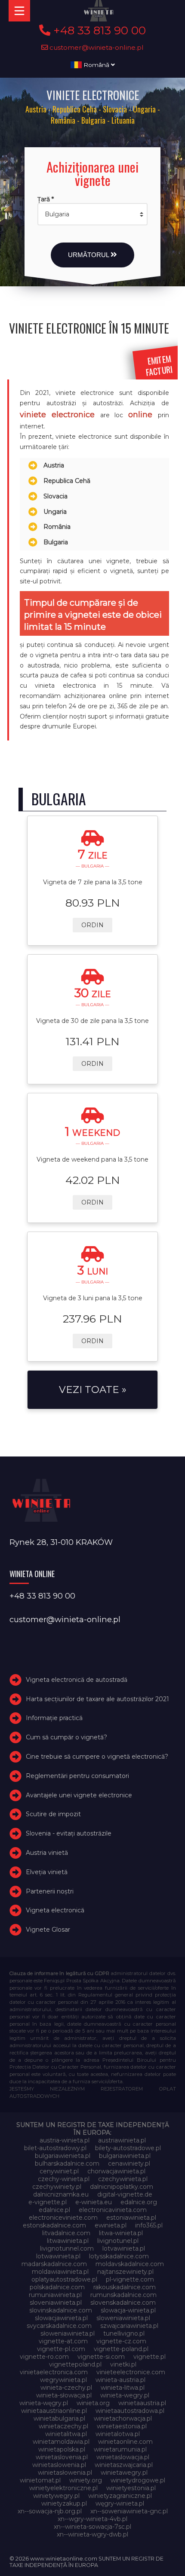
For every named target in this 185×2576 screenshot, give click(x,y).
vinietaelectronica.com (54, 2372)
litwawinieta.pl (68, 2241)
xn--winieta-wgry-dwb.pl (92, 2534)
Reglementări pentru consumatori (77, 1776)
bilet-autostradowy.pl (55, 2148)
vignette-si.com (101, 2357)
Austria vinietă (47, 1853)
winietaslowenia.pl (59, 2465)
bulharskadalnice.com (67, 2163)
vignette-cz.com (121, 2341)
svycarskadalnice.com (59, 2326)
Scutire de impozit (53, 1814)
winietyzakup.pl (64, 2503)
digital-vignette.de (125, 2194)
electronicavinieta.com (113, 2210)
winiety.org (86, 2480)
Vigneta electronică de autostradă (77, 1680)
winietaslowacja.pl (123, 2457)
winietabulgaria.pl (59, 2418)
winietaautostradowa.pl (130, 2411)
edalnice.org (139, 2202)
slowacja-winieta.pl (128, 2310)
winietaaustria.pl (142, 2403)
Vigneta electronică (55, 1911)
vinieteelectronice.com (131, 2372)
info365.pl (149, 2225)
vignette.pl (150, 2357)
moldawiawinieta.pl (60, 2272)
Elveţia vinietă (47, 1872)
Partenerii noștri (50, 1891)
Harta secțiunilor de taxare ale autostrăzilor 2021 (97, 1699)
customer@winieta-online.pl (96, 47)
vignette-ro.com (44, 2357)
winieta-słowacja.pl (64, 2395)
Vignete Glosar (48, 1930)
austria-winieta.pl (65, 2140)
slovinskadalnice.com (61, 2310)
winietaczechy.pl (63, 2426)
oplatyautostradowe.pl (64, 2279)
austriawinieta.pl (122, 2140)
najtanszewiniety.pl (125, 2272)
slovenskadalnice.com (123, 2303)
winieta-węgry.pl (44, 2403)
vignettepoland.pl (75, 2364)
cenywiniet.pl (59, 2171)
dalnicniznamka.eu (61, 2194)
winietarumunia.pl (120, 2449)
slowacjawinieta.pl (61, 2318)
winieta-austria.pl (120, 2380)
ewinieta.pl (111, 2225)
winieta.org (93, 2403)
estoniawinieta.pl (131, 2218)
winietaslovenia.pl (62, 2457)
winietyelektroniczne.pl (63, 2488)
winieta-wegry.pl (125, 2395)
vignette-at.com (63, 2341)
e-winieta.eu (94, 2202)
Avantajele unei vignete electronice (79, 1795)
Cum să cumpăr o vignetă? (66, 1737)
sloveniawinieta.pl (56, 2303)
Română (96, 65)
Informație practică (54, 1718)
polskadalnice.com (57, 2287)
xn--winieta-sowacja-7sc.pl (92, 2527)
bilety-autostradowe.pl (128, 2148)
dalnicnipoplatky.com (122, 2187)
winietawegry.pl (124, 2473)
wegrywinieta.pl (63, 2380)
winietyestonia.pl (131, 2488)
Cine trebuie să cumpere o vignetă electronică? (97, 1757)
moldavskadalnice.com (130, 2264)
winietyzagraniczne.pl (120, 2496)
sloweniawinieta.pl (123, 2318)
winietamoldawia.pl (61, 2442)
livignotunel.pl (118, 2241)
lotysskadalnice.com (119, 2256)
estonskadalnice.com (54, 2225)
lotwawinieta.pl (58, 2256)
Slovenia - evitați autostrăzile (69, 1833)
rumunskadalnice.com (123, 2295)
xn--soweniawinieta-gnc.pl (129, 2511)
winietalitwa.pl (66, 2434)
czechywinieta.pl (123, 2179)
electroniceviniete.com (63, 2218)
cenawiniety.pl (129, 2163)
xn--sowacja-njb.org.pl (50, 2511)
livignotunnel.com (67, 2248)
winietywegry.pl (56, 2496)
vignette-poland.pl (121, 2349)
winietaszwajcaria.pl (124, 2465)
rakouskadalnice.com (125, 2287)
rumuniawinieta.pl (55, 2295)
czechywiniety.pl (57, 2187)
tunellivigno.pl (124, 2333)
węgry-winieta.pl (120, 2503)
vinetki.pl (123, 2364)
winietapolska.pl (62, 2449)
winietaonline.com (125, 2442)
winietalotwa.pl (118, 2434)
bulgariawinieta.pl (125, 2156)
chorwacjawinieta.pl (116, 2171)
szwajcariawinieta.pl (129, 2326)
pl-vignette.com (130, 2279)
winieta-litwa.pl (123, 2388)
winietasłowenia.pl (65, 2473)
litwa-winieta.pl (121, 2233)
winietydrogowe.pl (138, 2480)
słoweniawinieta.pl (68, 2333)
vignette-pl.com (61, 2349)
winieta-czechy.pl (66, 2388)
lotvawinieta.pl (124, 2248)
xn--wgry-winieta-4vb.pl (92, 2519)
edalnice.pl (54, 2210)
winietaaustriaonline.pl (54, 2411)
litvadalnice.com (66, 2233)
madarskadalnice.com (54, 2264)
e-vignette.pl (48, 2202)
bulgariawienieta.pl (63, 2156)
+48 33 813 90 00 (98, 30)
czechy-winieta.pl (64, 2179)
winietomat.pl (40, 2480)
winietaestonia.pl (122, 2426)
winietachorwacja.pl (123, 2418)
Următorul (89, 255)
